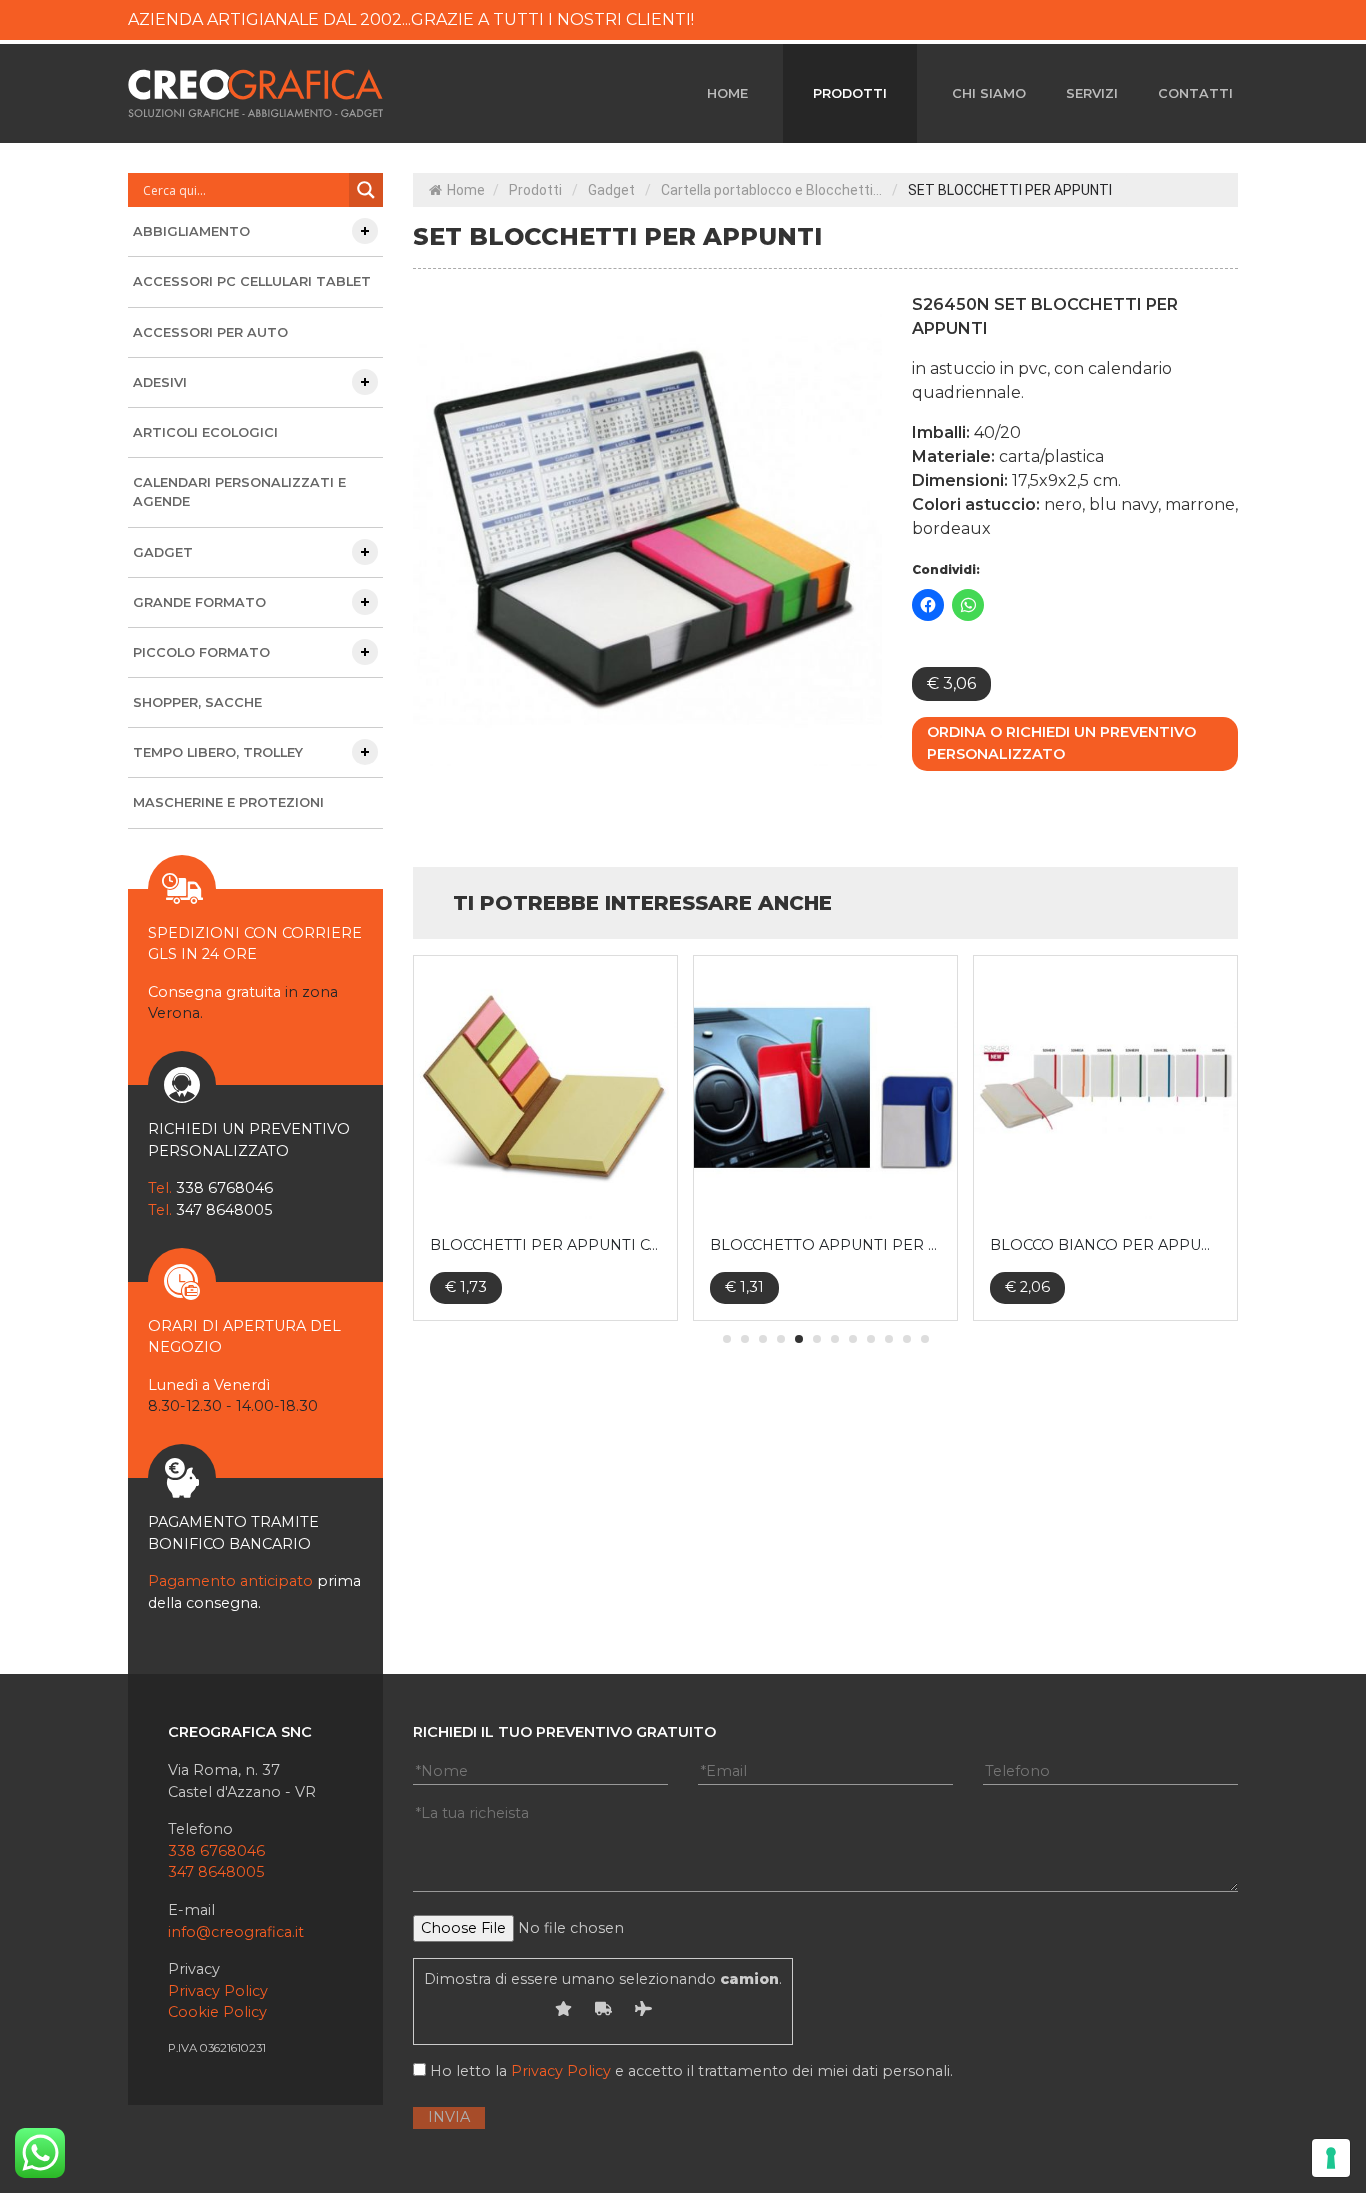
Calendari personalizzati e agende (239, 492)
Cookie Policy (217, 2012)
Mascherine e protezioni (228, 802)
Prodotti (850, 93)
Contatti (1195, 93)
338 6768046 (216, 1851)
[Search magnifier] (366, 190)
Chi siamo (989, 93)
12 (925, 1339)
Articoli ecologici (205, 432)
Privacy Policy (218, 1991)
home (727, 93)
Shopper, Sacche (197, 702)
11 (907, 1339)
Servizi (1092, 93)
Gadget (611, 190)
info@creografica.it (236, 1932)
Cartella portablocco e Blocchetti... (771, 190)
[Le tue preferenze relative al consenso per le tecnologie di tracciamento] (1331, 2158)
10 (889, 1339)
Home (466, 190)
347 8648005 (216, 1872)
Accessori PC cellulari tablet (252, 281)
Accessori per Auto (210, 332)
